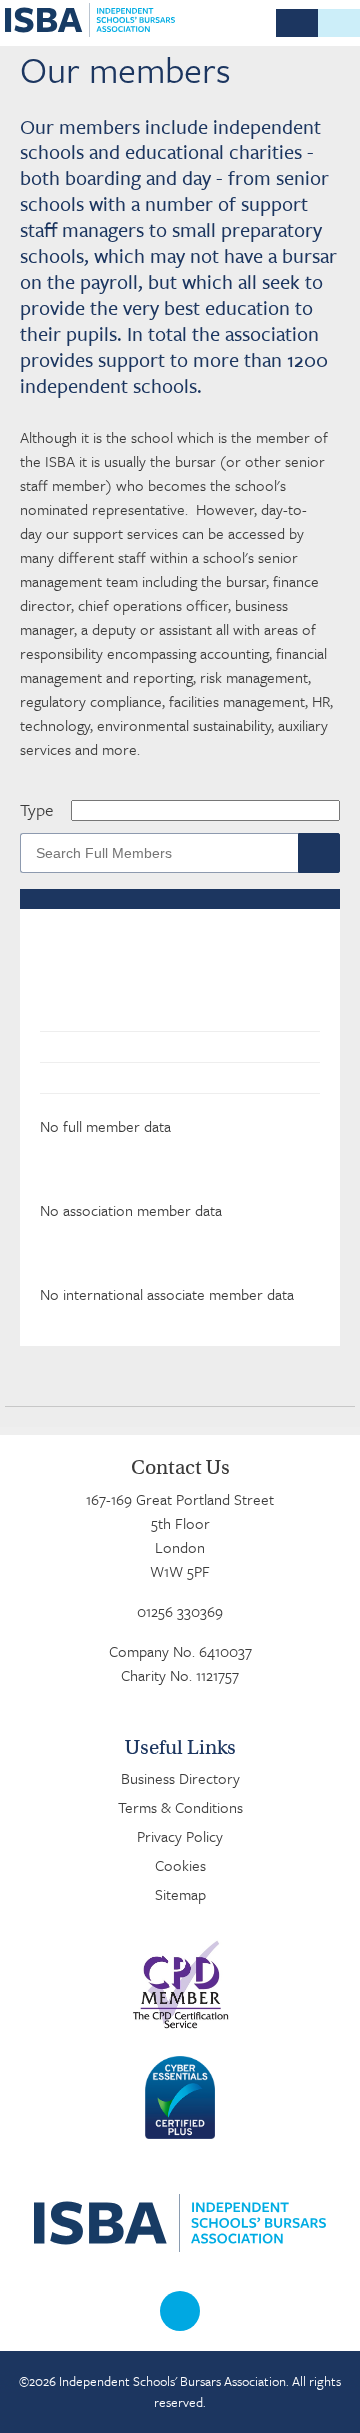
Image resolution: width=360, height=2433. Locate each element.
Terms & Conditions (180, 1807)
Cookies (180, 1865)
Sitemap (180, 1894)
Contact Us (180, 1467)
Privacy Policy (180, 1836)
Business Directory (180, 1778)
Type (36, 809)
